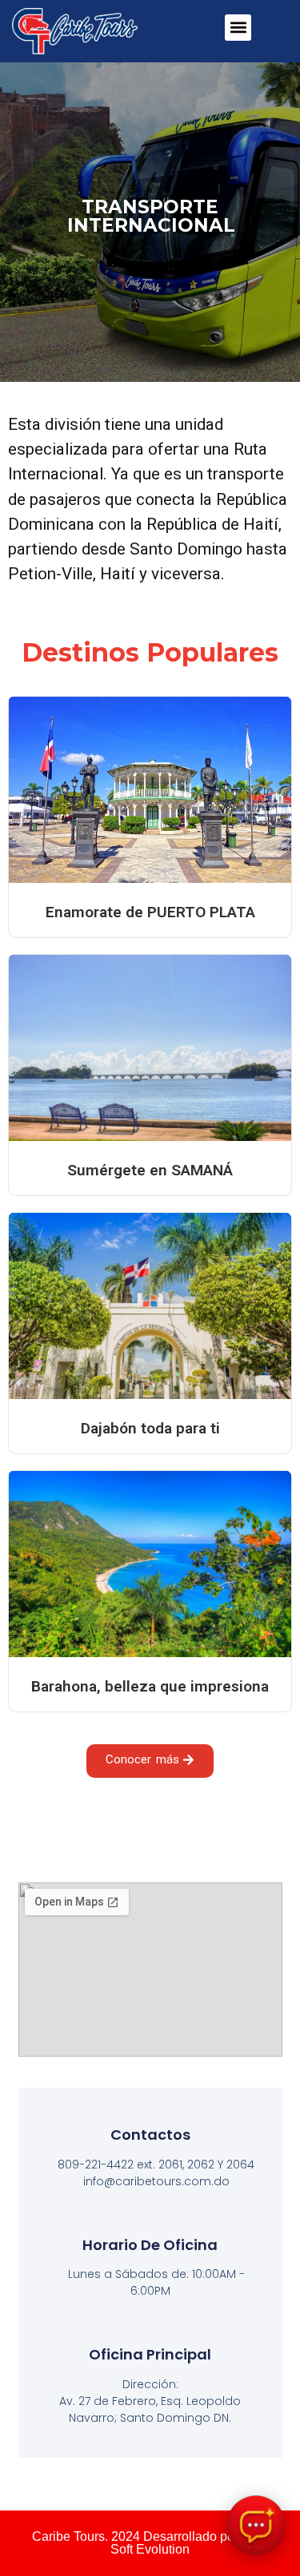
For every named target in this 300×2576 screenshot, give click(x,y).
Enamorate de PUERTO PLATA (150, 912)
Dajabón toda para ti (150, 1428)
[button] (238, 28)
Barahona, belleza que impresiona (150, 1686)
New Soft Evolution (189, 2543)
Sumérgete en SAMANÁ (150, 1170)
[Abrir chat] (256, 2525)
